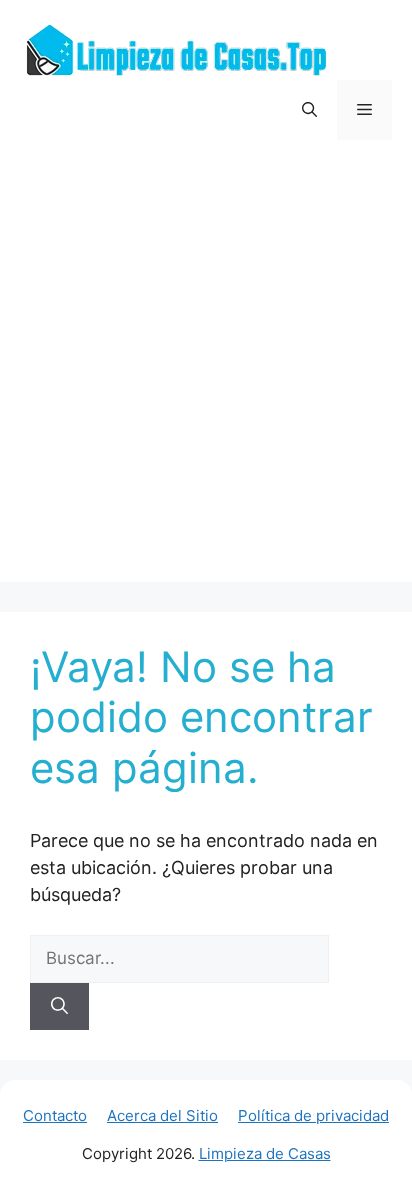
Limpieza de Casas (265, 1153)
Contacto (55, 1115)
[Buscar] (59, 1007)
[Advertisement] (206, 376)
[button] (309, 110)
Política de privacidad (313, 1115)
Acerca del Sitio (162, 1115)
